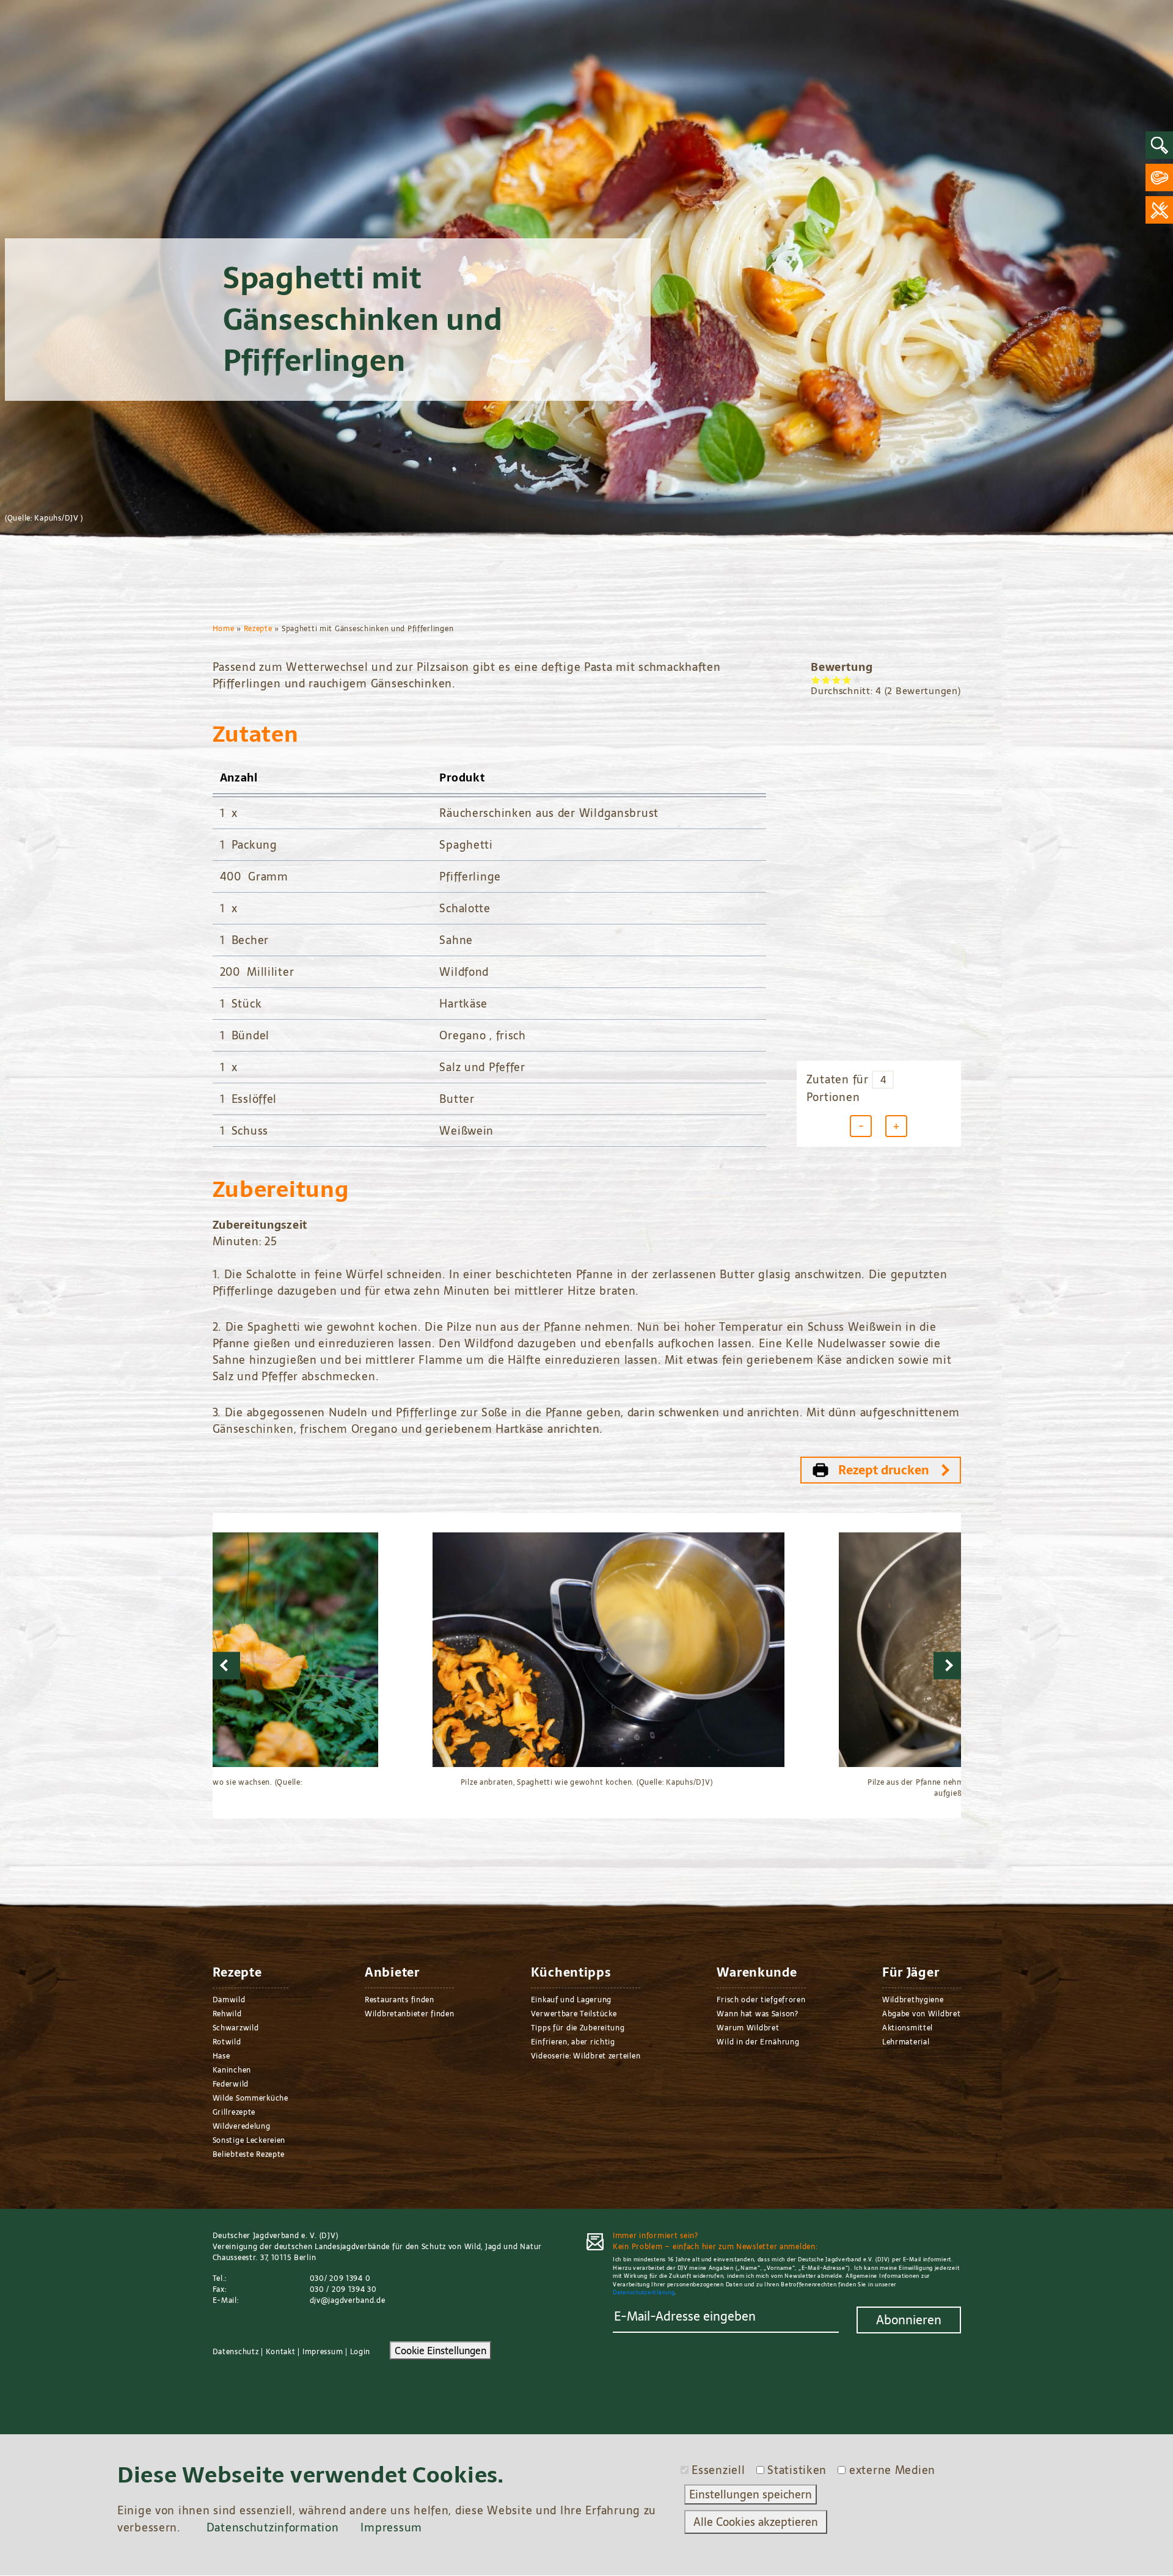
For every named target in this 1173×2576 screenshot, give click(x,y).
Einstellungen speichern (751, 2494)
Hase (221, 2056)
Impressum (323, 2352)
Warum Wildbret (748, 2028)
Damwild (229, 2000)
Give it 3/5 (837, 680)
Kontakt (281, 2352)
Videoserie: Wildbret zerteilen (586, 2056)
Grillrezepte (234, 2112)
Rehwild (227, 2014)
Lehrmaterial (906, 2042)
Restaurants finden (400, 2000)
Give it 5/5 (857, 680)
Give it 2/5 (826, 680)
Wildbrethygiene (913, 2000)
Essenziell (718, 2470)
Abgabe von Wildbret (922, 2014)
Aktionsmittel (908, 2028)
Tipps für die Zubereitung (578, 2028)
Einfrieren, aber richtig (573, 2042)
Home (224, 629)
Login (360, 2352)
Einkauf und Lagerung (571, 2000)
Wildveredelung (242, 2126)
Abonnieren (909, 2320)
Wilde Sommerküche (250, 2098)
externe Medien (892, 2470)
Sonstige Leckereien (249, 2140)
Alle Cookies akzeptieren (756, 2522)
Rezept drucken (884, 1470)
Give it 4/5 (847, 680)
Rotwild (227, 2042)
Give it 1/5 (816, 680)
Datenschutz (236, 2352)
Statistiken (797, 2470)
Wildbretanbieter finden (410, 2014)
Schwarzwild (236, 2028)
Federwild (231, 2084)
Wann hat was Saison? (757, 2014)
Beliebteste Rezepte (249, 2154)
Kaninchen (232, 2070)
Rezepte (258, 629)
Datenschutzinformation (273, 2527)
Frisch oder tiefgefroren (761, 2000)
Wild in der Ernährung (758, 2042)
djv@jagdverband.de (348, 2300)
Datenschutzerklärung (644, 2292)
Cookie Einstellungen (440, 2351)
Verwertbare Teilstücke (574, 2014)
